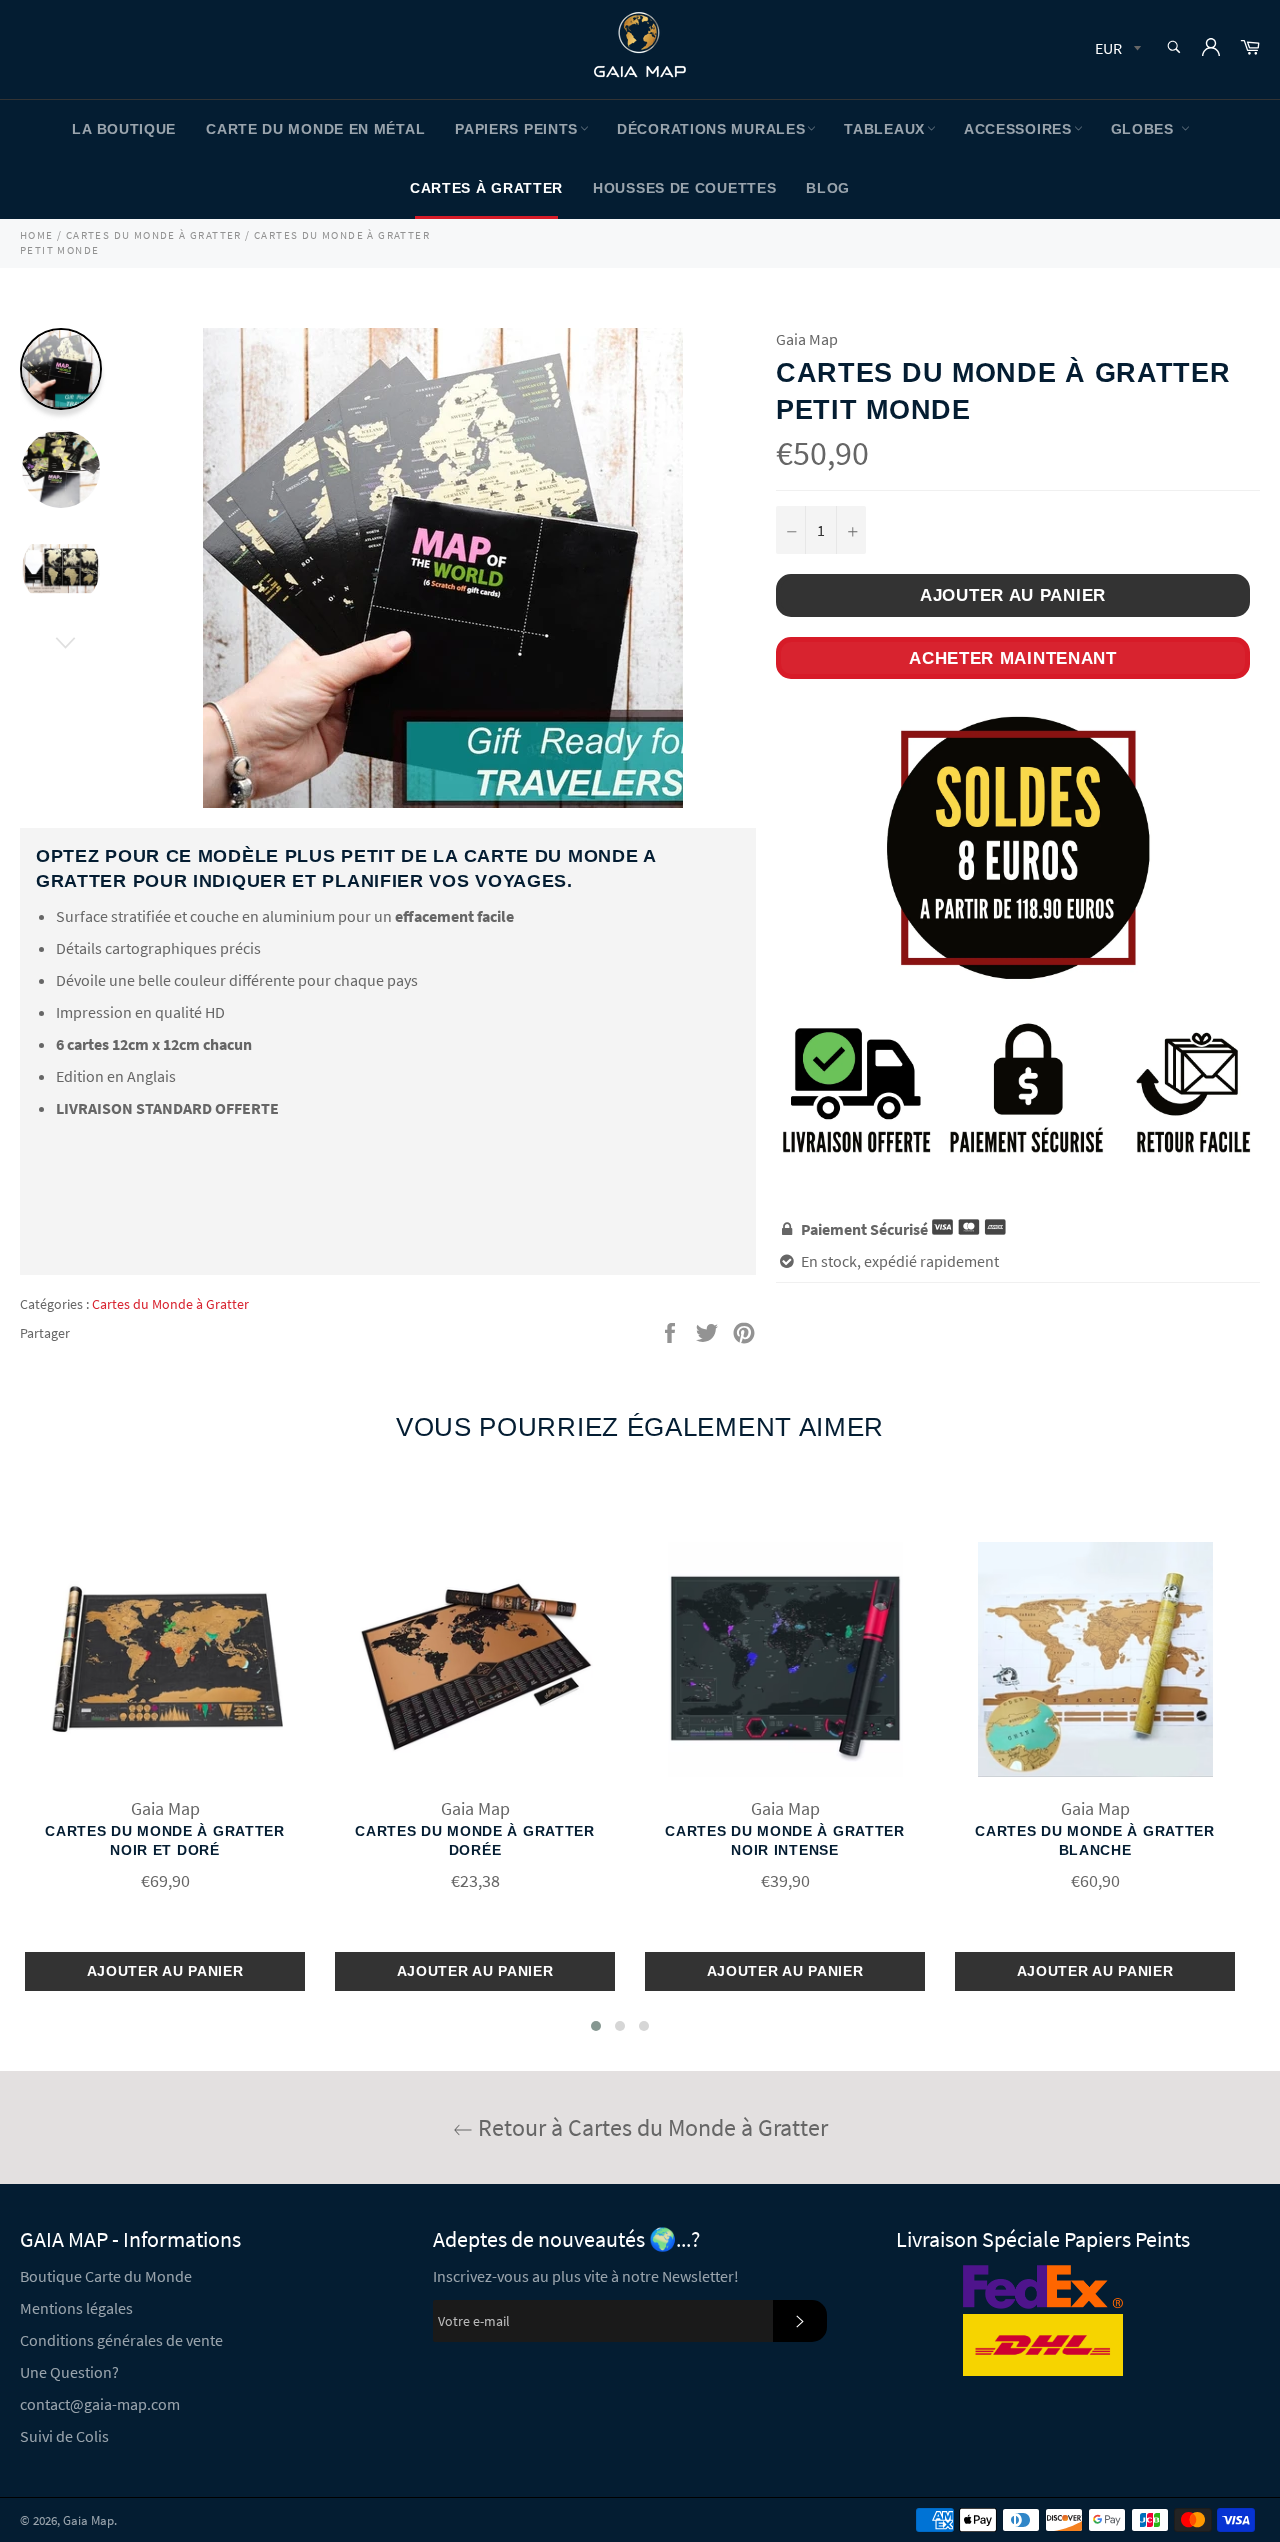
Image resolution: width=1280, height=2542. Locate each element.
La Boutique (124, 129)
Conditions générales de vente (121, 2340)
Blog (828, 188)
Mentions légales (76, 2308)
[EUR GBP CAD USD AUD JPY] (1116, 49)
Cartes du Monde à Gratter (170, 1304)
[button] (596, 2026)
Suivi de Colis (64, 2436)
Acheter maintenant (1013, 658)
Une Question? (69, 2372)
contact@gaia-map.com (100, 2404)
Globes (1145, 129)
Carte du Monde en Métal (315, 129)
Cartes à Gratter (486, 188)
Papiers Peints (516, 129)
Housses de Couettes (684, 188)
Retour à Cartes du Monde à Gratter (650, 2127)
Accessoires (1018, 129)
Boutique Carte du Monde (106, 2276)
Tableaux (884, 129)
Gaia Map (88, 2520)
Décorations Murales (711, 129)
